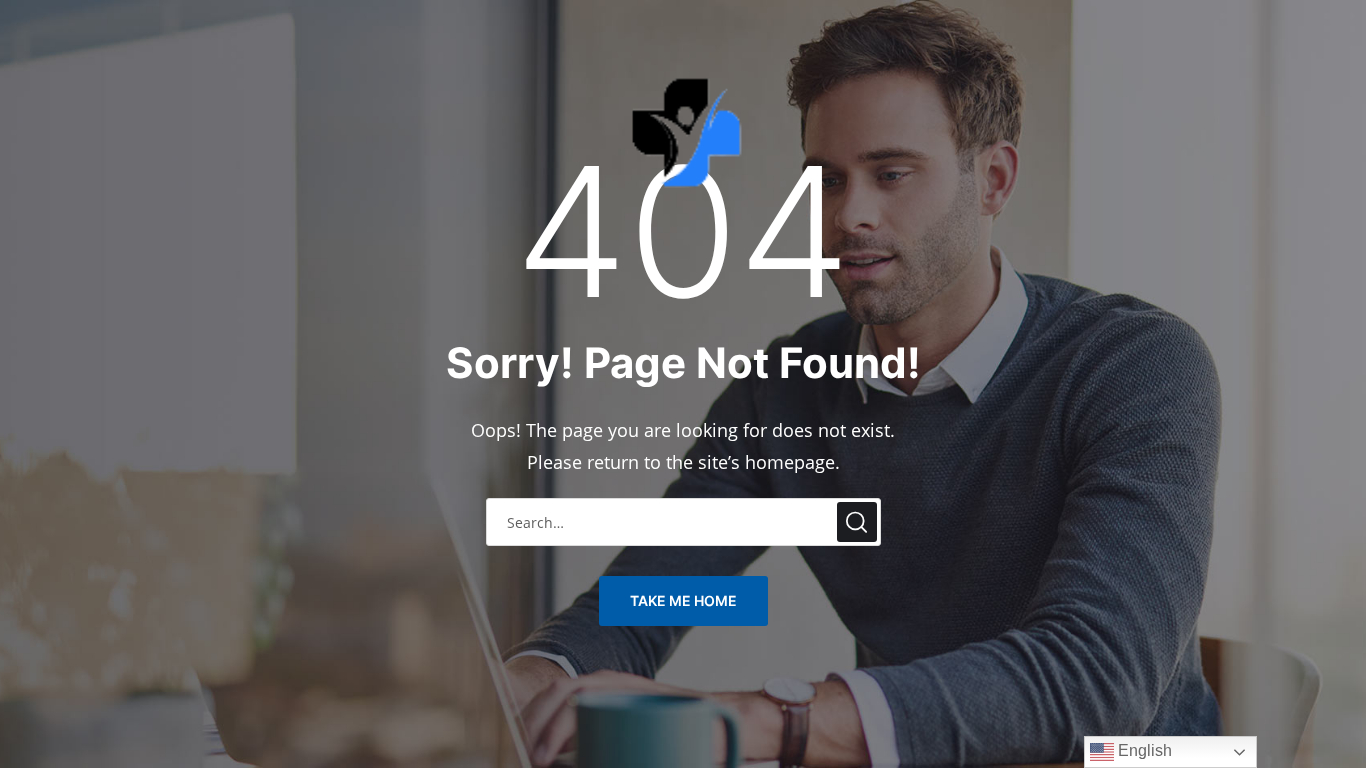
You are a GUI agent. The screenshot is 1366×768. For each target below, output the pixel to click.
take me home (683, 600)
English (1143, 750)
